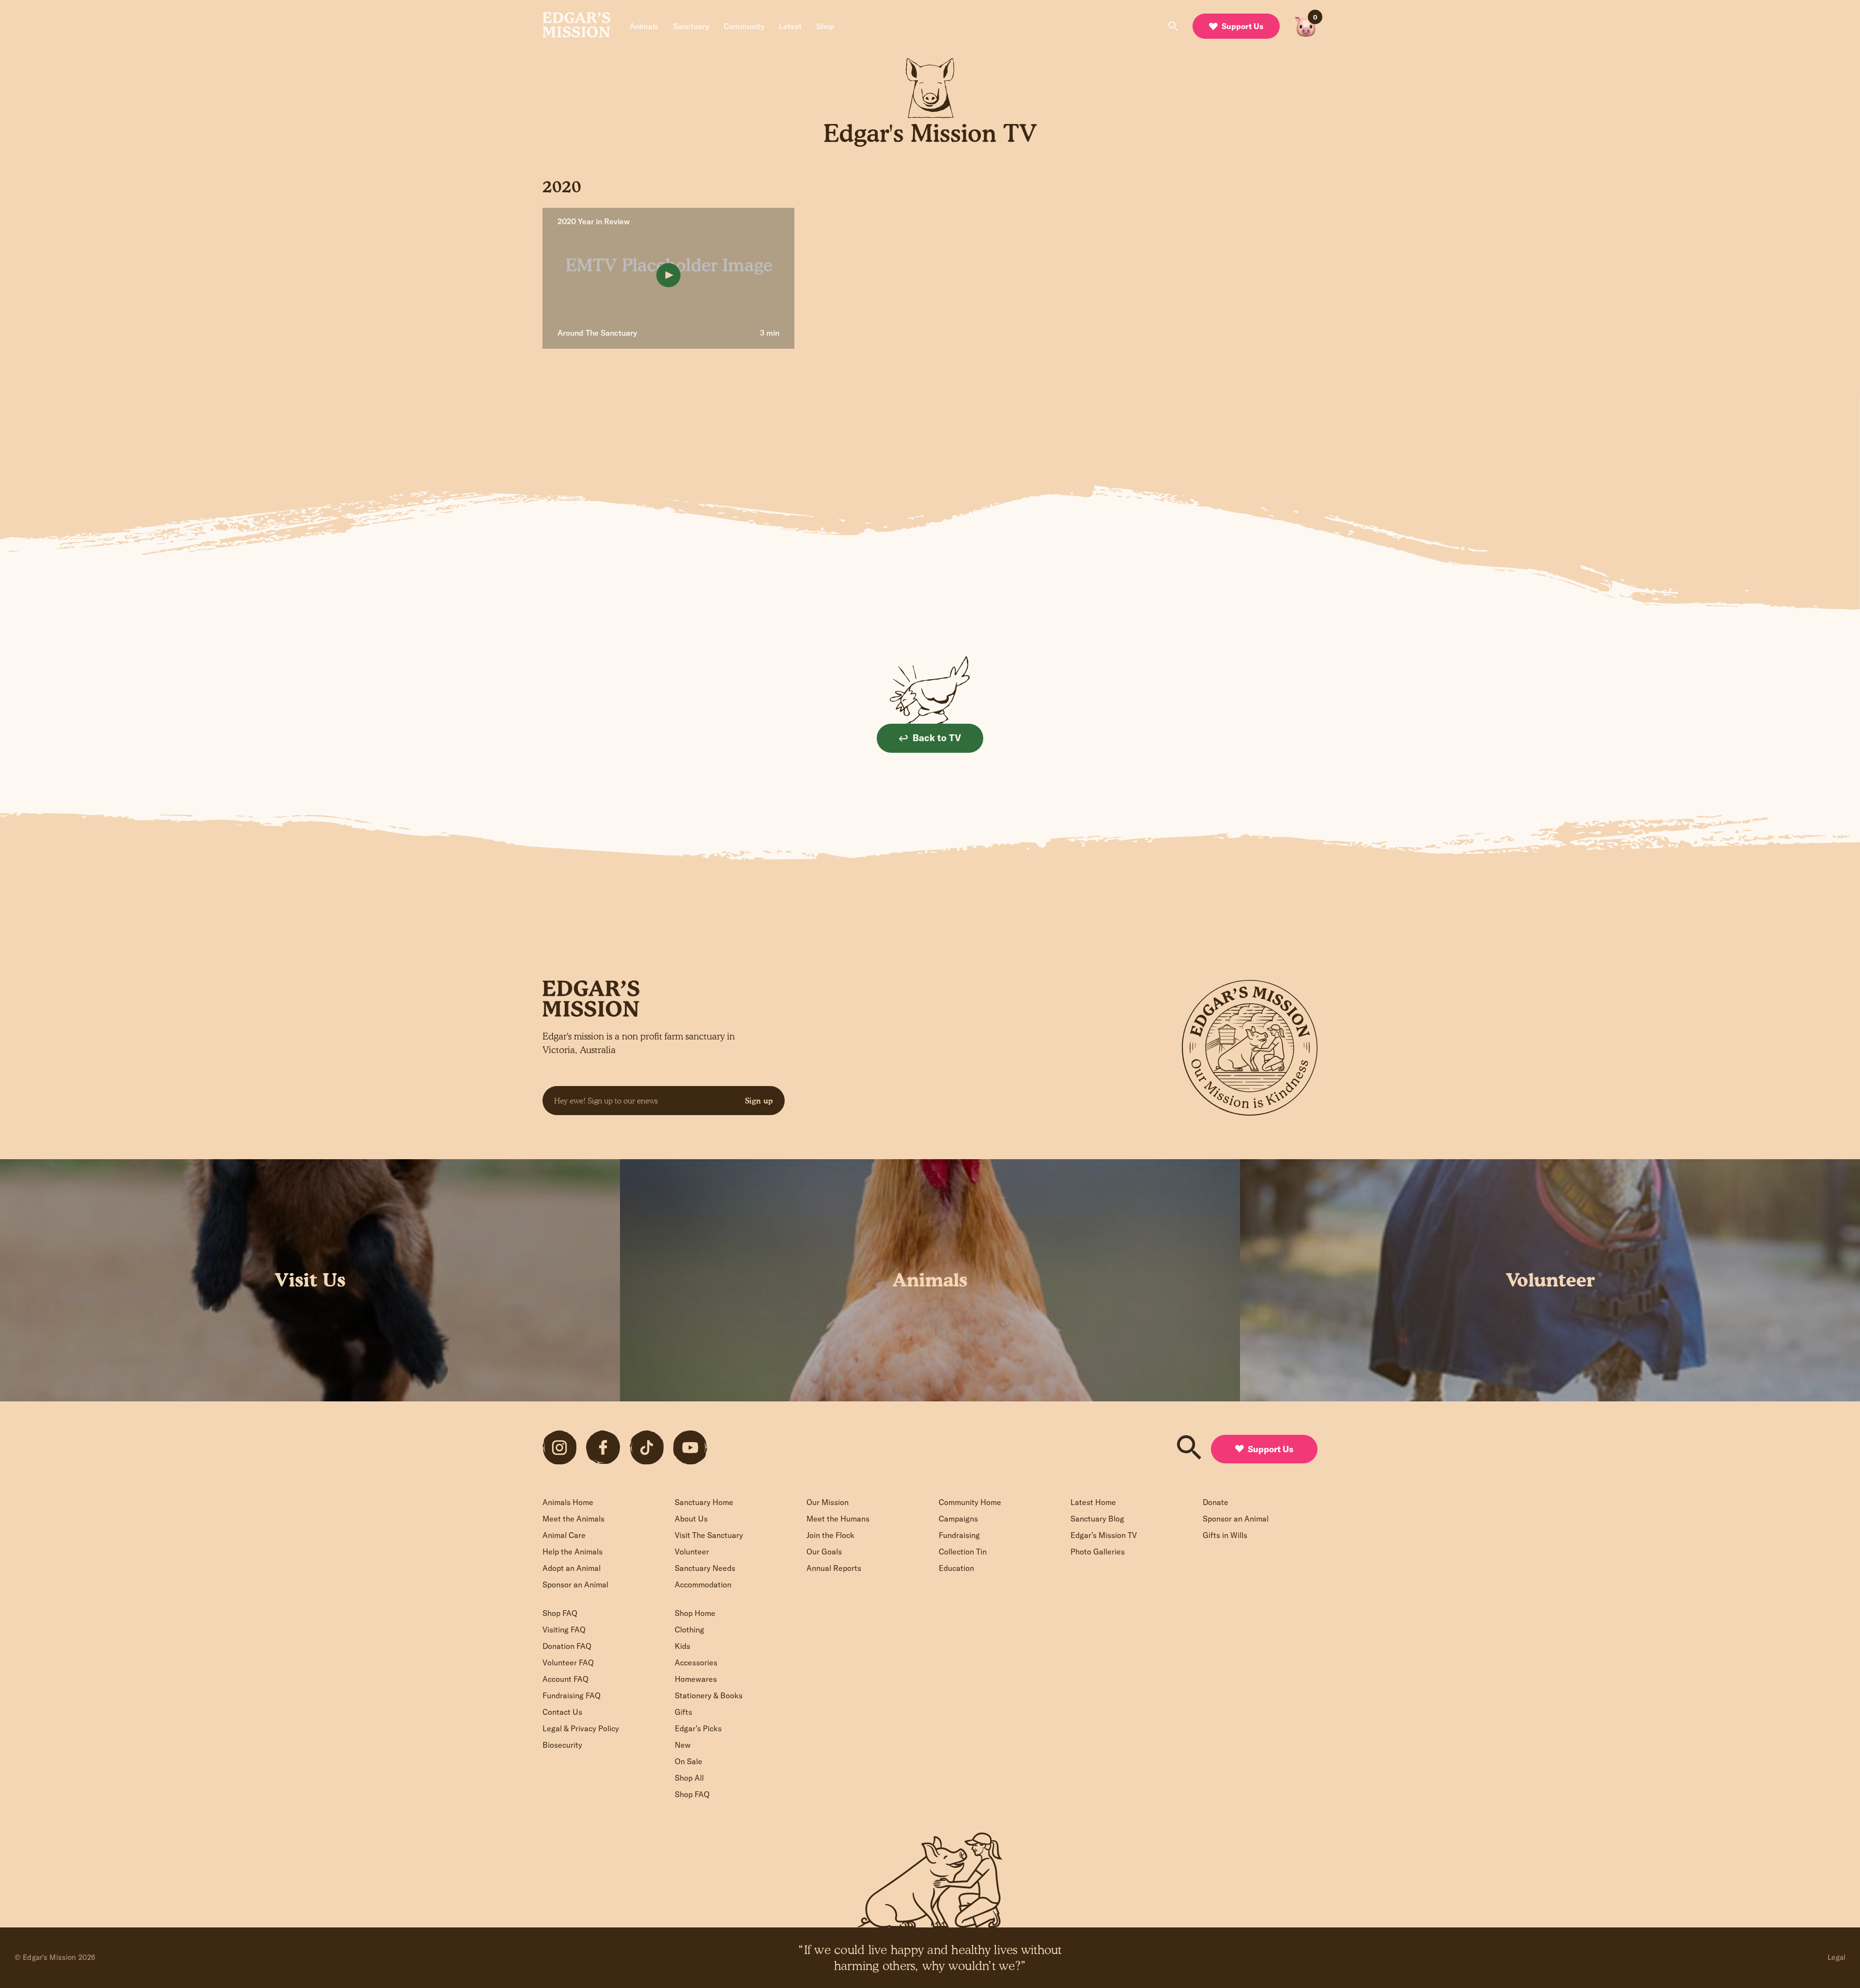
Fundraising (959, 1535)
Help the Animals (573, 1552)
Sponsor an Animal (575, 1584)
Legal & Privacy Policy (581, 1728)
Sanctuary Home (704, 1502)
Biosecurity (562, 1745)
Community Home (970, 1502)
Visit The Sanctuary (709, 1535)
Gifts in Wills (1225, 1535)
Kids (682, 1646)
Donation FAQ (567, 1646)
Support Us (1242, 26)
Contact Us (562, 1712)
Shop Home (695, 1613)
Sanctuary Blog (1097, 1519)
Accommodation (703, 1584)
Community (744, 26)
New (683, 1745)
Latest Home (1093, 1502)
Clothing (690, 1630)
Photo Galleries (1098, 1552)
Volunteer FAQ (568, 1662)
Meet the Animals (573, 1519)
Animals (644, 26)
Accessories (696, 1662)
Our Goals (824, 1552)
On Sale (689, 1761)
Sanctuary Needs (705, 1568)
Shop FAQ (560, 1613)
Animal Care (564, 1535)
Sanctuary (691, 26)
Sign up (759, 1101)
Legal (1837, 1957)
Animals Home (568, 1502)
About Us (691, 1519)
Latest (790, 26)
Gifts (683, 1712)
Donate (1216, 1502)
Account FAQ (566, 1679)
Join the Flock (830, 1535)
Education (956, 1568)
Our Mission (828, 1502)
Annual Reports (834, 1568)
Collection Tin (963, 1552)
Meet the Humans (838, 1519)
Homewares (696, 1679)
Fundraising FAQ (572, 1695)
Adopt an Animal (572, 1568)
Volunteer (692, 1552)
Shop (825, 26)
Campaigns (958, 1519)
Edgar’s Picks (698, 1728)
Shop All (689, 1778)
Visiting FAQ (564, 1630)
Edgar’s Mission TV (1104, 1535)
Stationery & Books (709, 1695)
